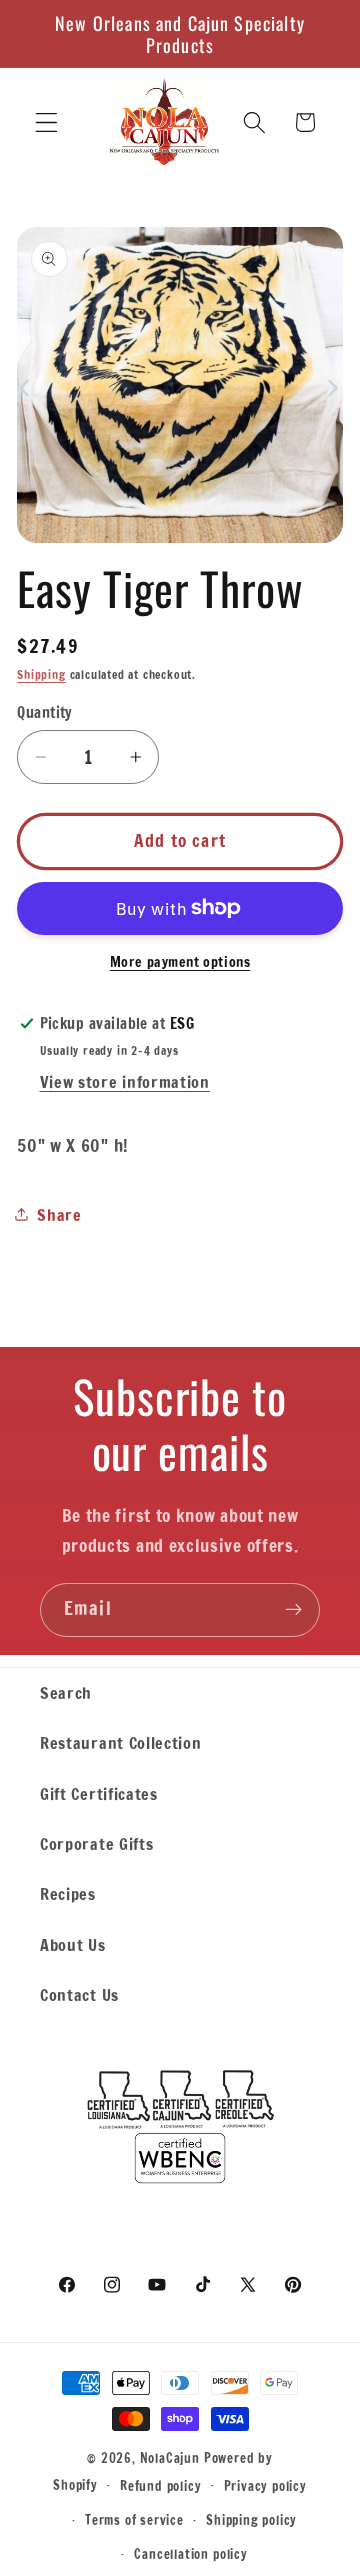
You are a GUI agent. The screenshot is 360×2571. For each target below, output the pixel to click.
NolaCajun (170, 2458)
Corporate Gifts (96, 1843)
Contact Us (79, 1994)
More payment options (180, 962)
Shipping (41, 674)
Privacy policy (265, 2486)
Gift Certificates (99, 1793)
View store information (125, 1081)
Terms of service (134, 2520)
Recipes (68, 1893)
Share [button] (59, 1214)
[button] (46, 122)
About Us (73, 1944)
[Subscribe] (293, 1610)
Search (66, 1692)
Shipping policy (251, 2520)
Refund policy (160, 2486)
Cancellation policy (190, 2554)
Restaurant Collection (121, 1742)
